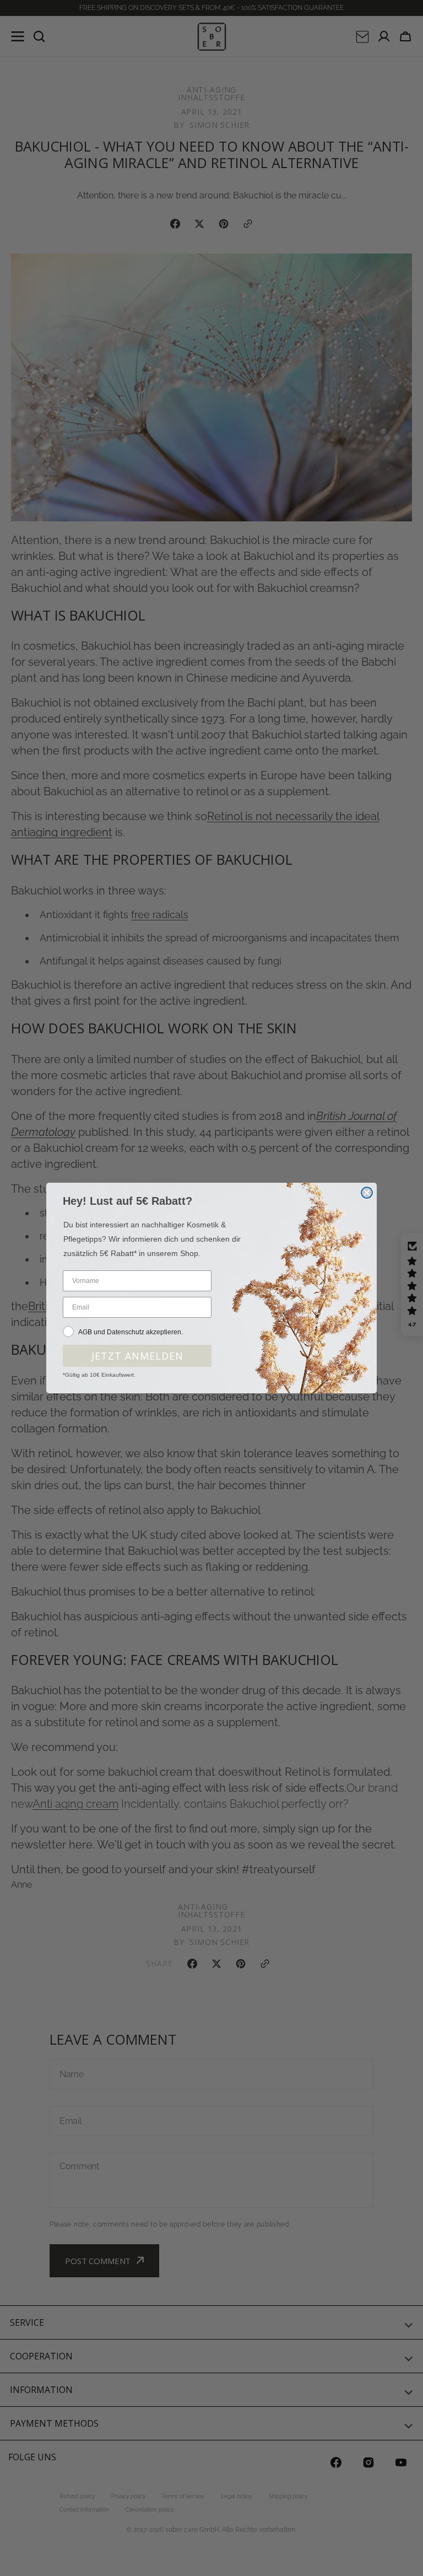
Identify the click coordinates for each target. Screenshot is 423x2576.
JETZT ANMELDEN (137, 1356)
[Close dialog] (367, 1193)
